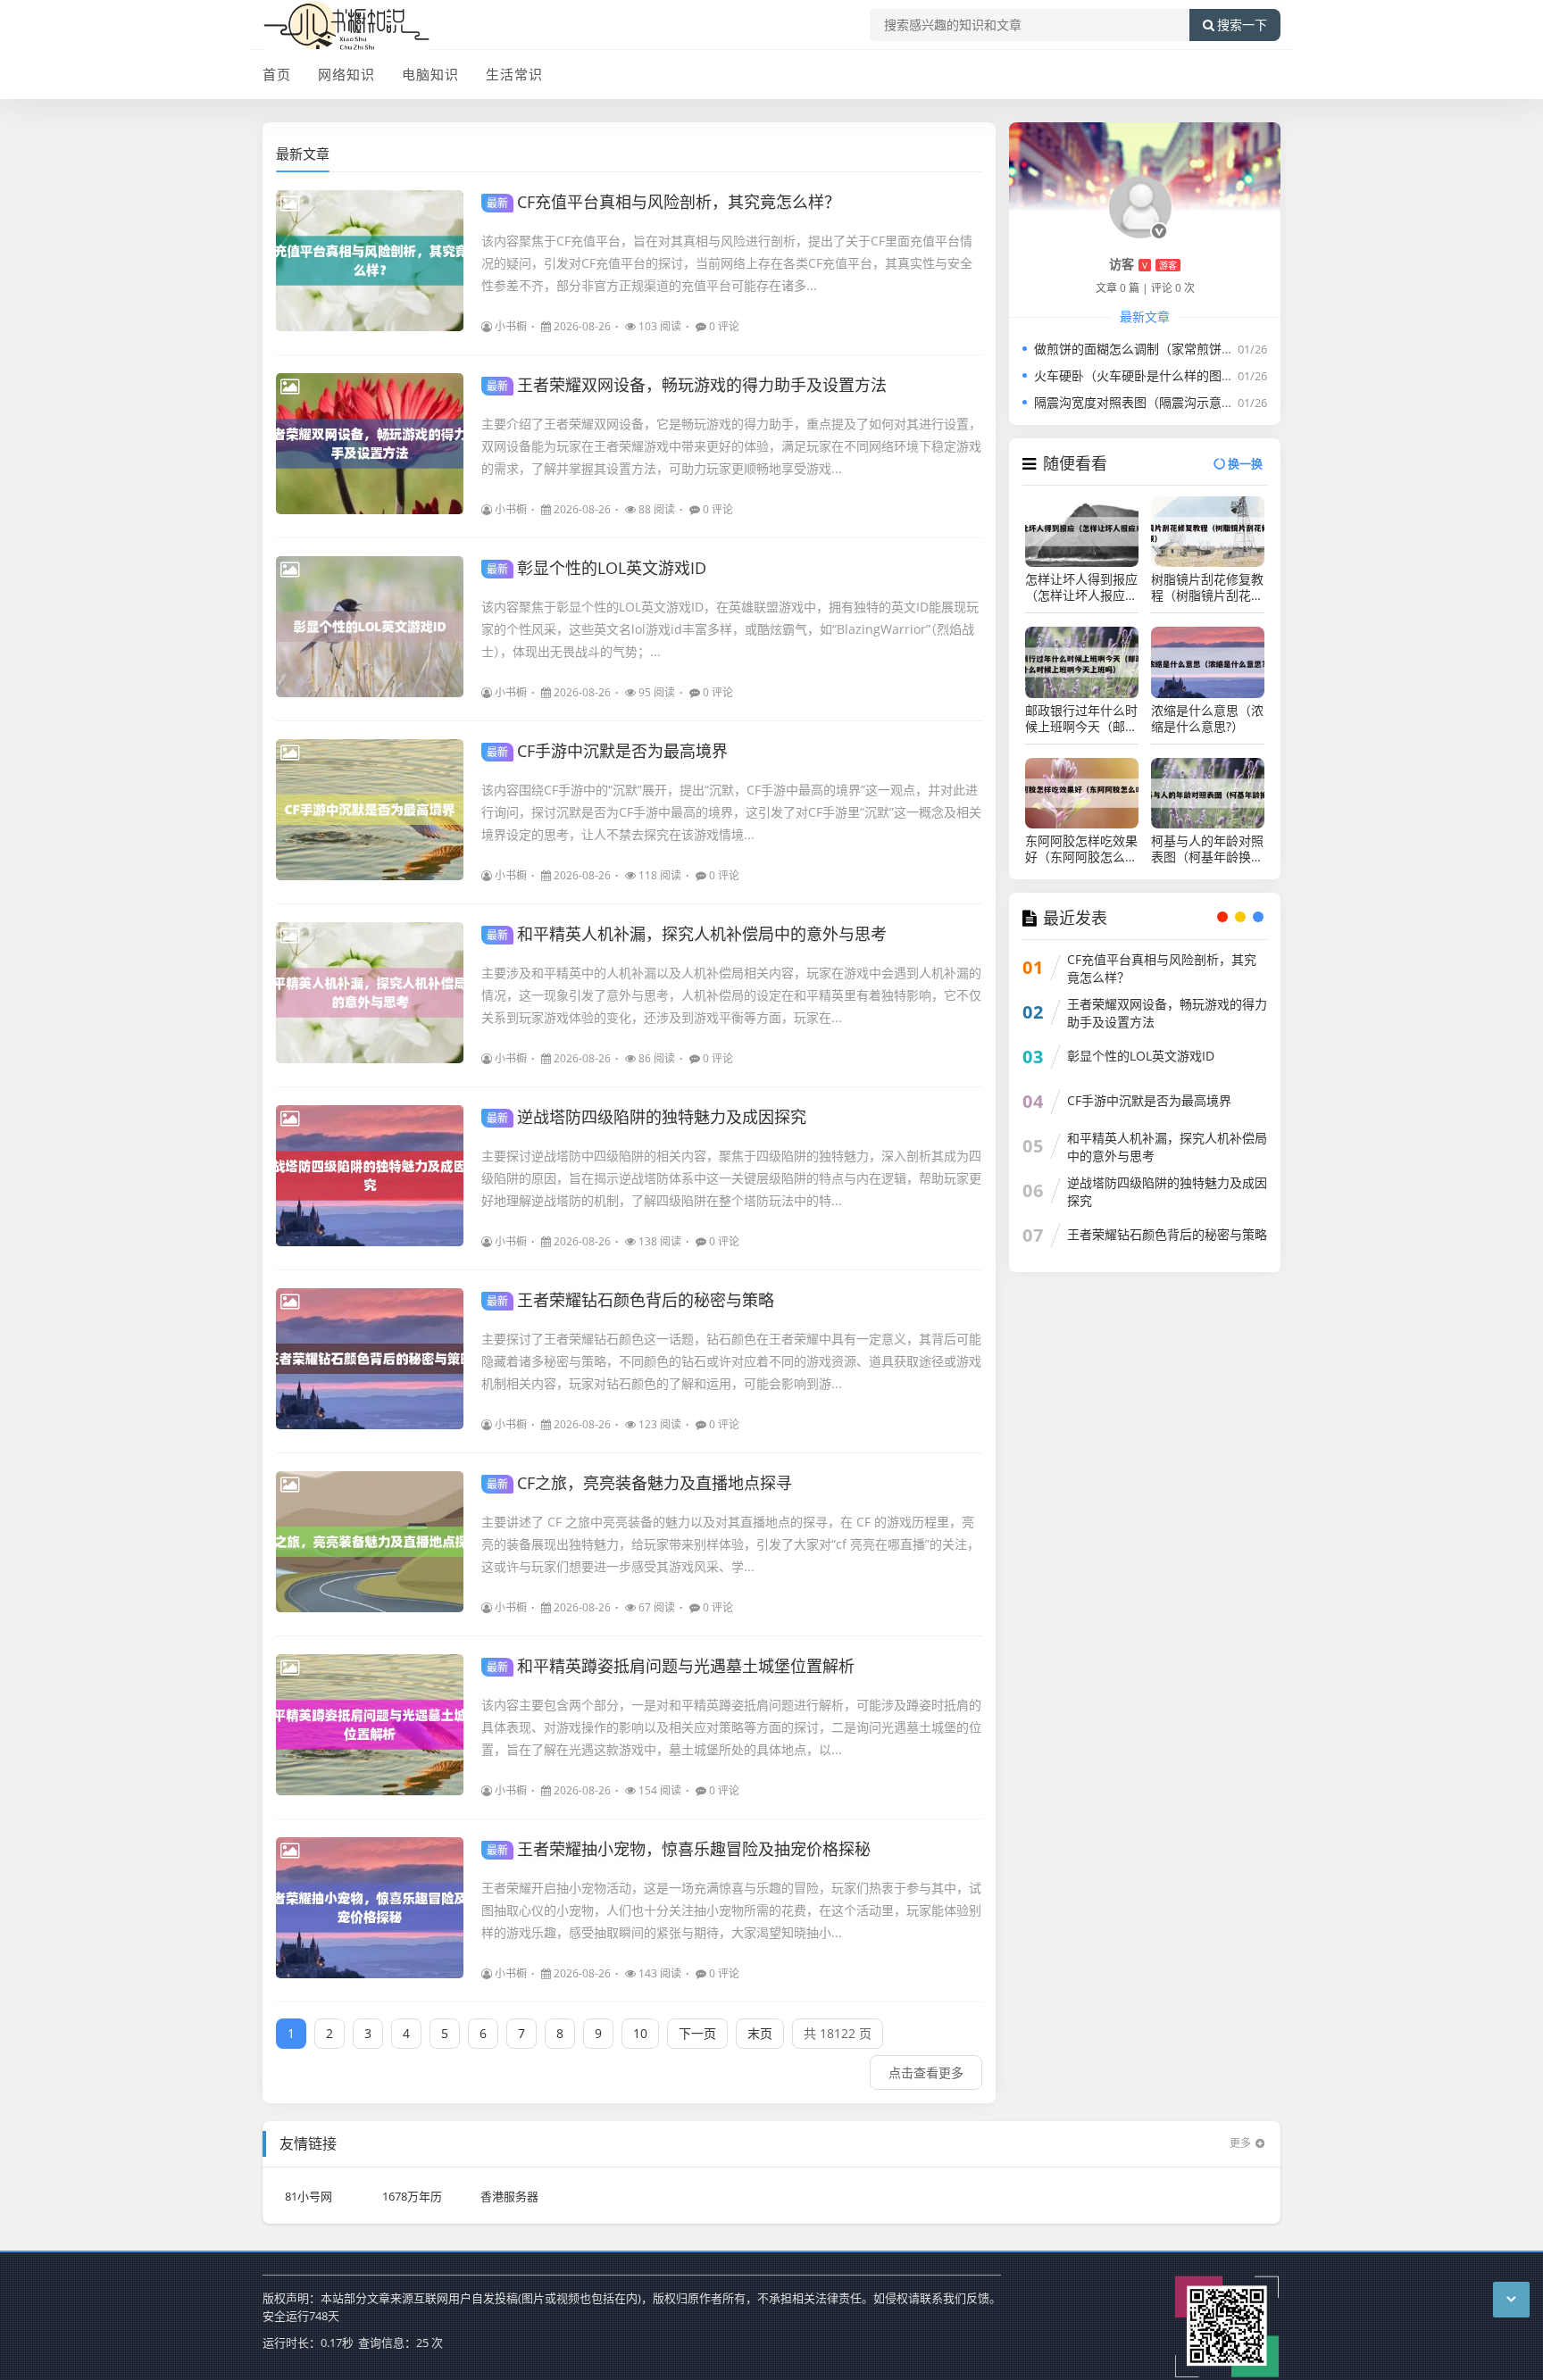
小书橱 (511, 326)
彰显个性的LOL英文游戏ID (596, 568)
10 (640, 2033)
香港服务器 (509, 2196)
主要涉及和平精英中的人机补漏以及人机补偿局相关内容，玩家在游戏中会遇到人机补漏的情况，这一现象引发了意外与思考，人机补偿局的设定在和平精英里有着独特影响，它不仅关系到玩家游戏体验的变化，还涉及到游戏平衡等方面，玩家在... (731, 995)
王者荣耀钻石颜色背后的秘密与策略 (630, 1300)
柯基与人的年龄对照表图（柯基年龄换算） (1207, 849)
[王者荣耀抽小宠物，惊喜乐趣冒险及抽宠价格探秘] (370, 1908)
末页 (760, 2033)
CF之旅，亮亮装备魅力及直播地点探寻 (639, 1483)
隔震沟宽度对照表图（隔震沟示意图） (1140, 402)
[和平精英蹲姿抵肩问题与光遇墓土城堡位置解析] (370, 1725)
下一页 (697, 2033)
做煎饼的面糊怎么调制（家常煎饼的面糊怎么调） (1172, 349)
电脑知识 (430, 74)
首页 (277, 74)
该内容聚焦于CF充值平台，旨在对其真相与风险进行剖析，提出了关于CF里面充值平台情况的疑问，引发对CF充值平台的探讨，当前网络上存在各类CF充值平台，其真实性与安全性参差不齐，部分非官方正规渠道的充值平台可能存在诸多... (727, 263)
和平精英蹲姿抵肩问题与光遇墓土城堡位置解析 (671, 1666)
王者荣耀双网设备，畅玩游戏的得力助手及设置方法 (687, 385)
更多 (1240, 2143)
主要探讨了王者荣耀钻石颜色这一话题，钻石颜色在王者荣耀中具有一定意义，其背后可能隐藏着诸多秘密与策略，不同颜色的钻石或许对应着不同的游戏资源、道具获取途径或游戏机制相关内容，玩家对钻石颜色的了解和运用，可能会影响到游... (731, 1361)
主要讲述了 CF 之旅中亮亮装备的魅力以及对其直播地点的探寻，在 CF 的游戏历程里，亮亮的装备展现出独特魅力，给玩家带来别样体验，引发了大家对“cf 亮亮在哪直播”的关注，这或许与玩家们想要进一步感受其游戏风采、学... (730, 1544)
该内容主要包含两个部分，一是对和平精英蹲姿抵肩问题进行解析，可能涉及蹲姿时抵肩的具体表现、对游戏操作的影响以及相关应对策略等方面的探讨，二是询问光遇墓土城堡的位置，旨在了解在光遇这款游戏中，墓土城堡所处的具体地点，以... (731, 1727)
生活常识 (514, 74)
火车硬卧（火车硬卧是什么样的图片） (1140, 375)
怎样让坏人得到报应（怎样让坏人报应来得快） (1081, 587)
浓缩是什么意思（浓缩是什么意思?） (1207, 719)
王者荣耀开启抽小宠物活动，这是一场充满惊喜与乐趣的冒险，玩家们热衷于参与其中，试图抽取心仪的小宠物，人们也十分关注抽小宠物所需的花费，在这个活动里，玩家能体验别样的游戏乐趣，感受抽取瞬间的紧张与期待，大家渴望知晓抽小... (731, 1910)
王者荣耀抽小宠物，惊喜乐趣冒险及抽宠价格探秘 (679, 1849)
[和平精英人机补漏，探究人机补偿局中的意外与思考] (370, 993)
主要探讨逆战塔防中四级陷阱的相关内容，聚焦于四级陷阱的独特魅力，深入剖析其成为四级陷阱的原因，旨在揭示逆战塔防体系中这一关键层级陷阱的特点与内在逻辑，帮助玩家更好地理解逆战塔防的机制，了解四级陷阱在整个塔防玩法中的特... (731, 1178)
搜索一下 (1242, 25)
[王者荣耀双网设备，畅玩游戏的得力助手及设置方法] (370, 444)
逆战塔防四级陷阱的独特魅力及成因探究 (646, 1117)
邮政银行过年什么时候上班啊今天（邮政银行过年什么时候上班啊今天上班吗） (1081, 719)
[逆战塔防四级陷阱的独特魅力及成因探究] (370, 1176)
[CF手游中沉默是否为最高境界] (370, 810)
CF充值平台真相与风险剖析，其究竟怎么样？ (663, 202)
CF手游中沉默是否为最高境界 (607, 751)
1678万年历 (412, 2196)
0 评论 (724, 326)
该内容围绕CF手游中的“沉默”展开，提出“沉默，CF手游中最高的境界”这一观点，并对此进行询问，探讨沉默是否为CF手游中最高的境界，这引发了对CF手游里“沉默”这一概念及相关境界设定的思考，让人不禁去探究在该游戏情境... (731, 812)
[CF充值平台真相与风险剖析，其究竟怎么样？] (370, 261)
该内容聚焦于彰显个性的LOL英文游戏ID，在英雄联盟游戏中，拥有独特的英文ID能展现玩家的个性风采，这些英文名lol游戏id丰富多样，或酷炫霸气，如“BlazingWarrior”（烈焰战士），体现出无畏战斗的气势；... (730, 629)
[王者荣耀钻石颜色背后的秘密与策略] (370, 1359)
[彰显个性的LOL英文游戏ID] (370, 627)
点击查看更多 (926, 2072)
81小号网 (309, 2196)
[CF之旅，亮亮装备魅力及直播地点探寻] (370, 1542)
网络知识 (346, 74)
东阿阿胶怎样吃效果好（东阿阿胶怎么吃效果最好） (1081, 849)
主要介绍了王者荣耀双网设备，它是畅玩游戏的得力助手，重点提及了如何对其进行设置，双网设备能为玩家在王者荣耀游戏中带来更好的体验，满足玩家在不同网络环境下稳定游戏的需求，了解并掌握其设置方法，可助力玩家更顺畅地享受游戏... (731, 446)
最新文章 (303, 154)
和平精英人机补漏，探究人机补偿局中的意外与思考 (687, 934)
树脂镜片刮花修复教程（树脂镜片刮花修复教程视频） (1207, 587)
